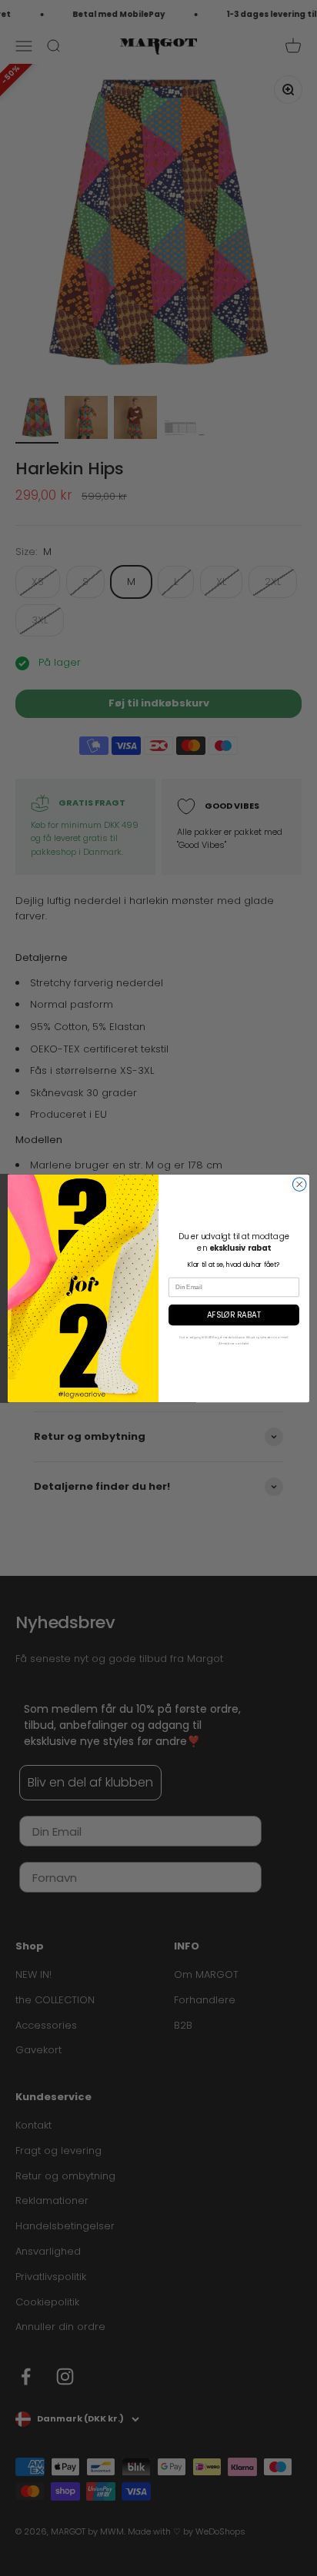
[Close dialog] (299, 1184)
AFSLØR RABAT (234, 1315)
